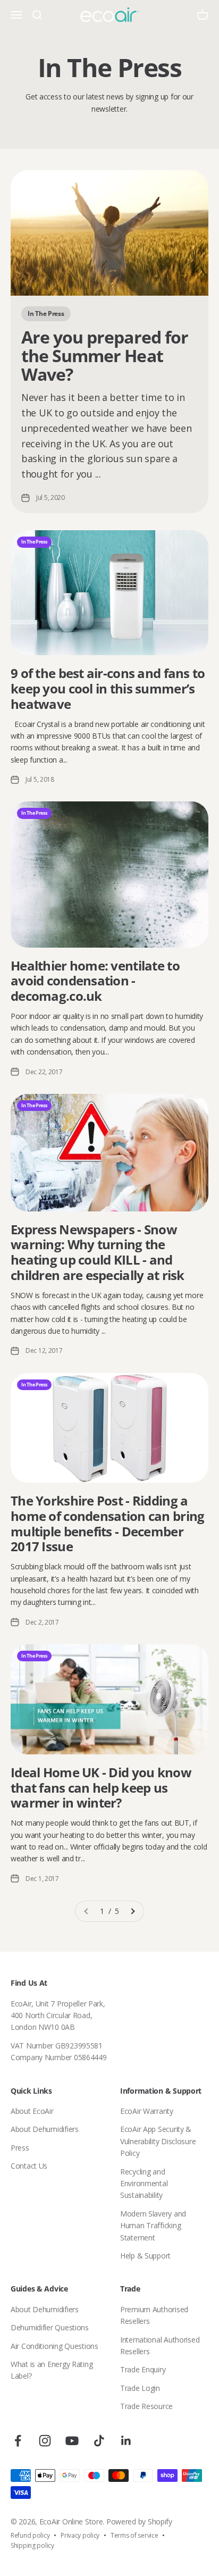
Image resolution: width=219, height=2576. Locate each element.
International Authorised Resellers (160, 2345)
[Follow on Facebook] (18, 2441)
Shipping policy (32, 2545)
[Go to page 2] (132, 1911)
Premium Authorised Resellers (154, 2315)
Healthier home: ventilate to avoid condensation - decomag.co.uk (95, 981)
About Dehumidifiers (45, 2129)
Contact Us (29, 2166)
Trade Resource (146, 2406)
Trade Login (140, 2388)
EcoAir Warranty (147, 2111)
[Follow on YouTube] (72, 2441)
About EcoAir (32, 2111)
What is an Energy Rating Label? (52, 2370)
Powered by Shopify (139, 2521)
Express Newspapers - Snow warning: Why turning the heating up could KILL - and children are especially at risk (98, 1252)
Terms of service (134, 2535)
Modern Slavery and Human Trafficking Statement (153, 2226)
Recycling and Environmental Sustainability (144, 2184)
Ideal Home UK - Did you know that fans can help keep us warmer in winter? (101, 1788)
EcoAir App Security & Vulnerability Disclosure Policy (158, 2141)
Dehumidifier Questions (50, 2327)
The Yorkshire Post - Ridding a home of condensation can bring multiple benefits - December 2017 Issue (107, 1523)
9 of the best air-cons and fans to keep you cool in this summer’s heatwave (108, 688)
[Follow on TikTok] (99, 2441)
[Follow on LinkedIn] (126, 2441)
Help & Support (145, 2256)
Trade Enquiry (143, 2369)
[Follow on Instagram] (45, 2441)
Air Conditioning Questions (54, 2346)
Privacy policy (80, 2535)
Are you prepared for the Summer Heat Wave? (105, 356)
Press (20, 2148)
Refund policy (30, 2535)
